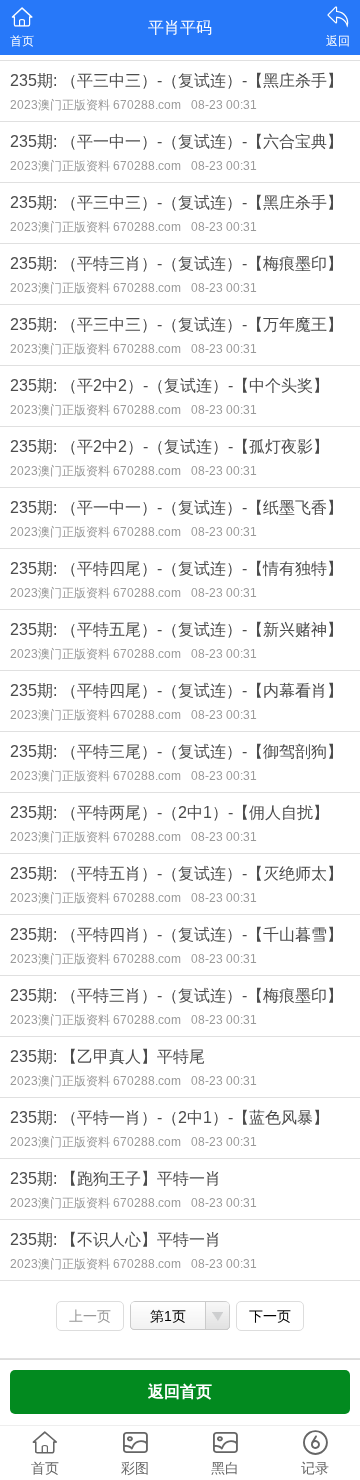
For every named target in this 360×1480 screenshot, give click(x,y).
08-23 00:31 (224, 105)
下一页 (270, 1316)
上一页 (90, 1316)
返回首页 (180, 1391)
